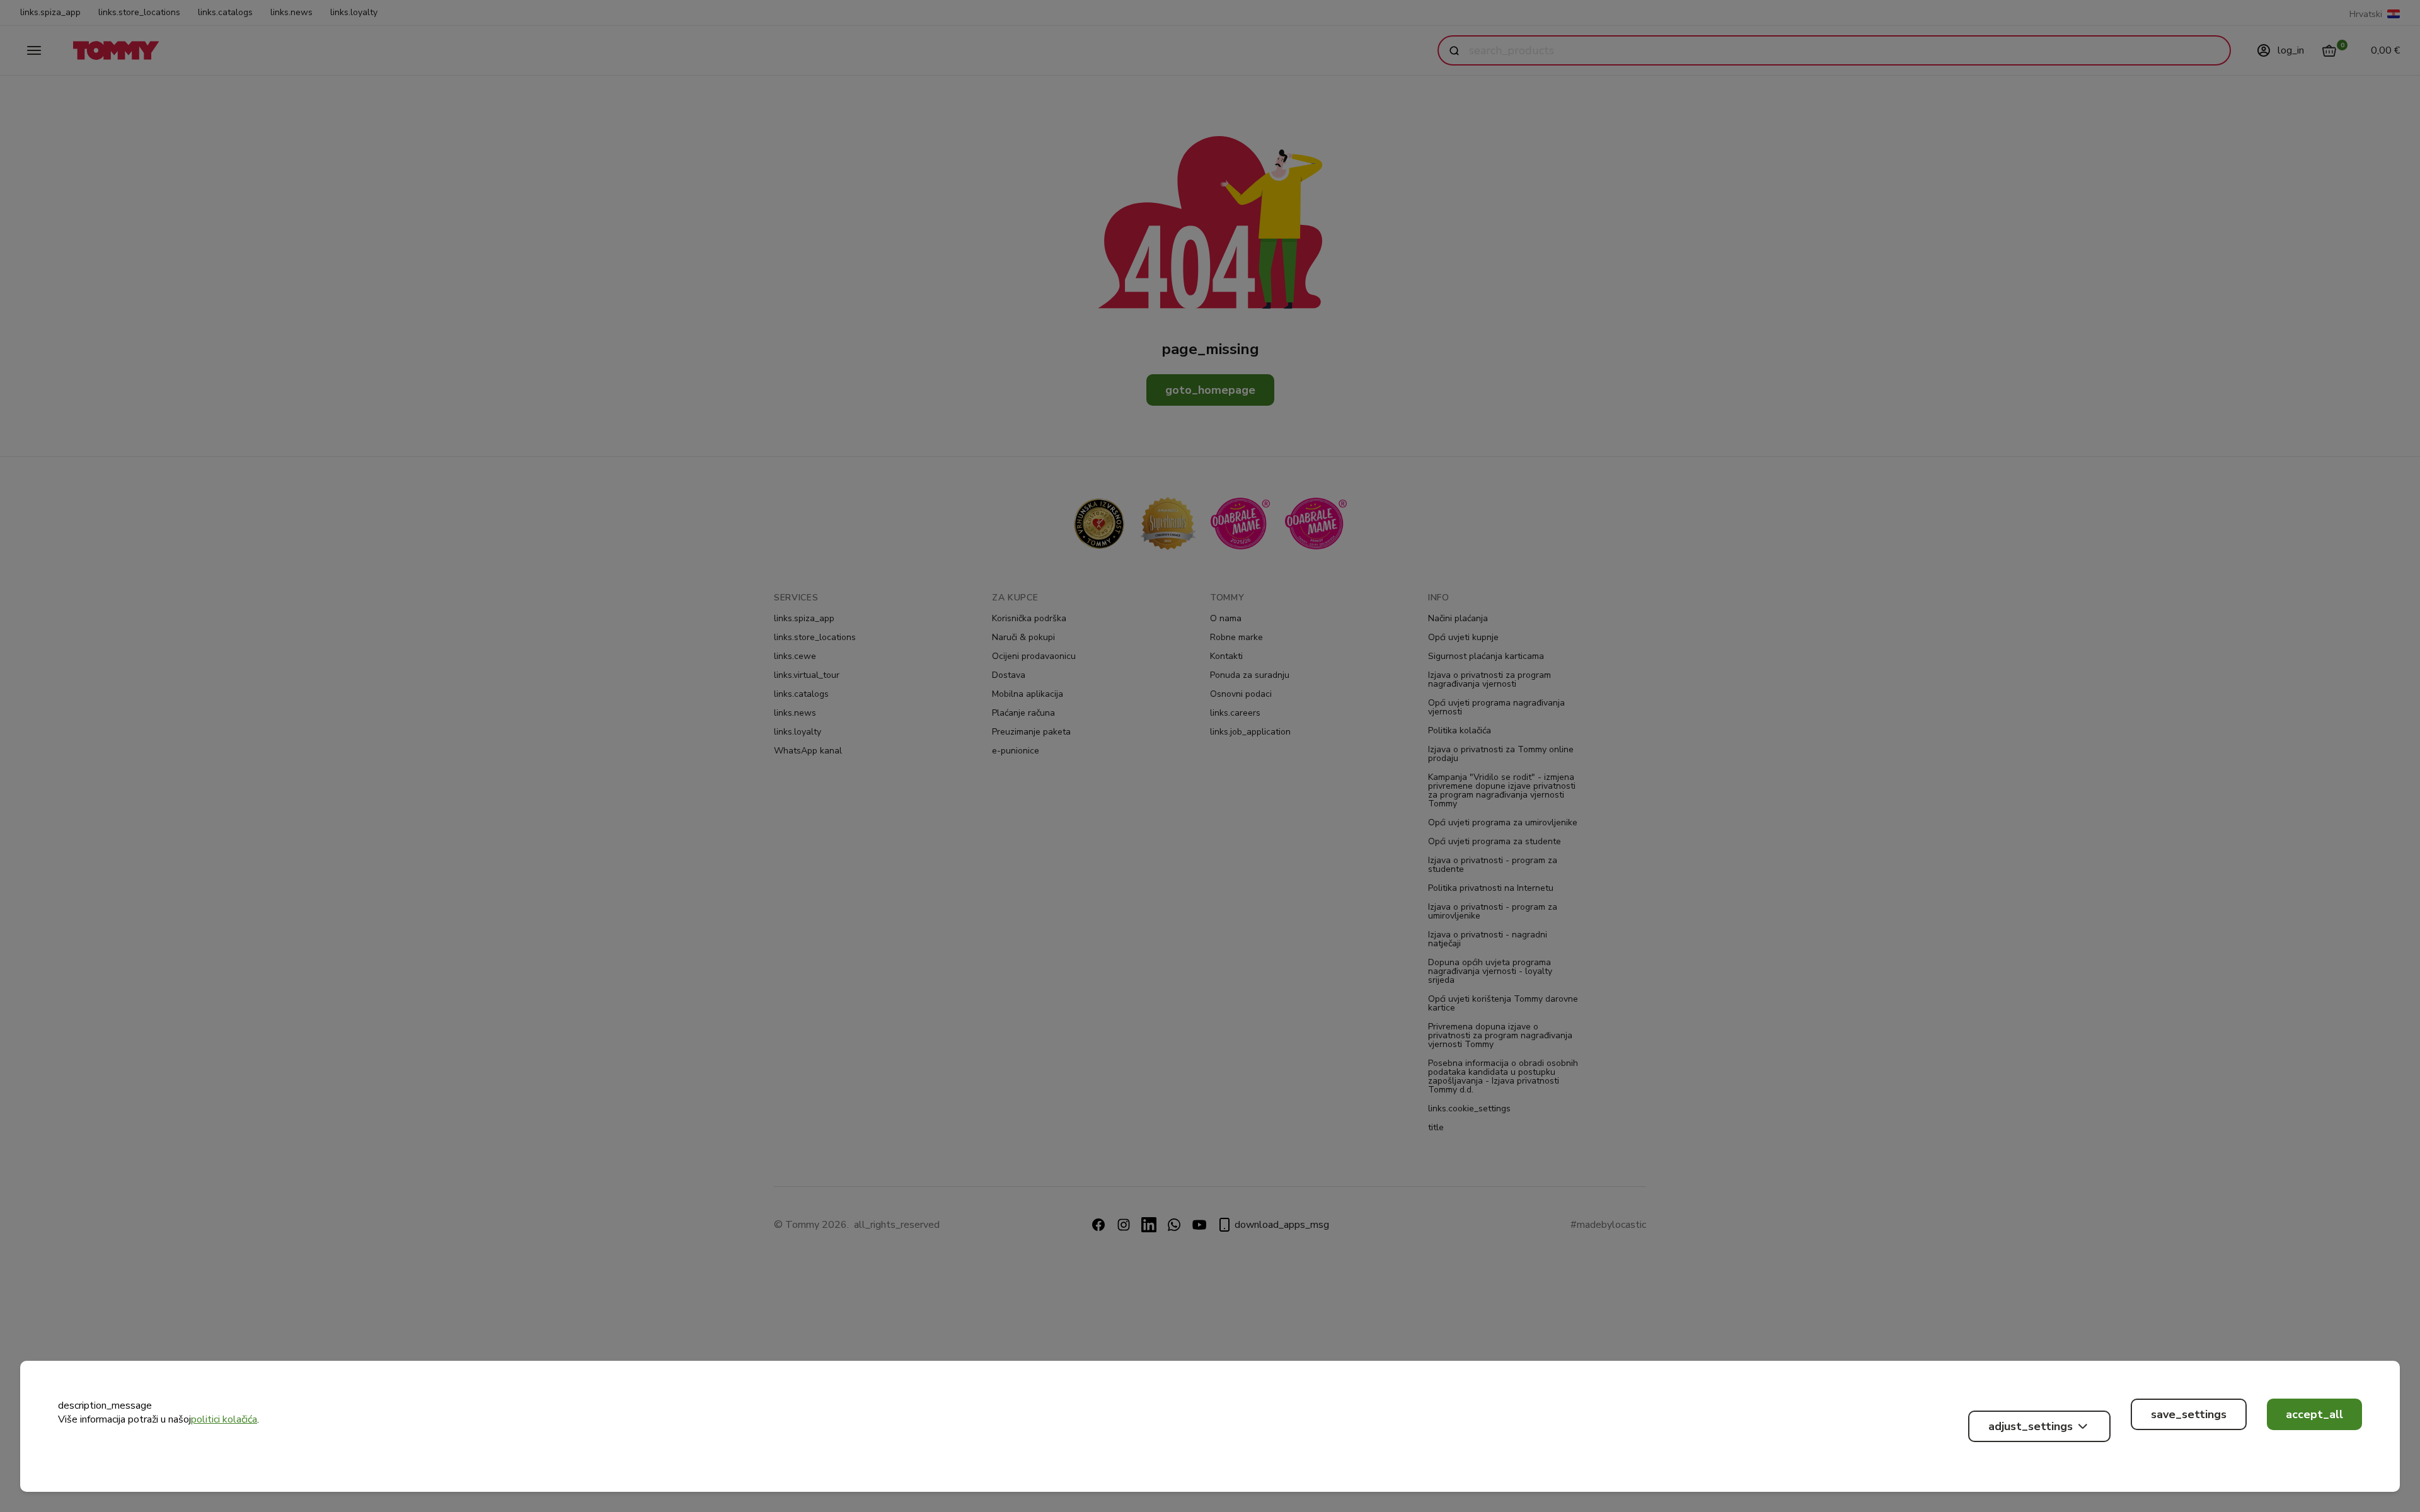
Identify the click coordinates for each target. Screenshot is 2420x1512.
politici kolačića (224, 1419)
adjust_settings (2031, 1426)
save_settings (2189, 1414)
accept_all (2314, 1414)
